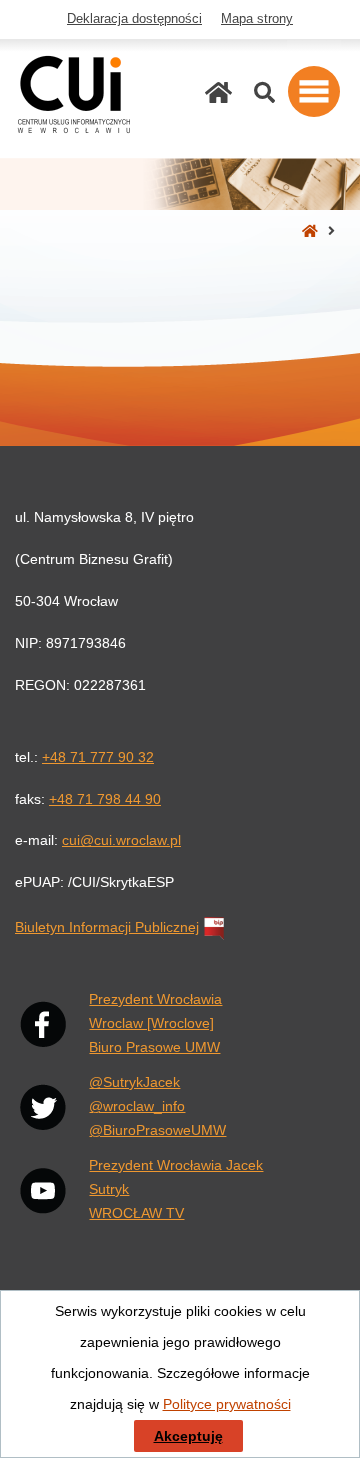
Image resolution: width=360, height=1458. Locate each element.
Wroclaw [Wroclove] (151, 1023)
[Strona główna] (218, 92)
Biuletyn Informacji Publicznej (107, 927)
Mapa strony (257, 19)
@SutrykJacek (134, 1082)
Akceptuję (188, 1436)
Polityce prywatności (227, 1404)
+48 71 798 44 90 (105, 799)
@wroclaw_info (137, 1106)
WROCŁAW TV (136, 1213)
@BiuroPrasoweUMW (157, 1130)
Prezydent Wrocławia (155, 999)
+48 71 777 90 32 (98, 757)
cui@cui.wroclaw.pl (121, 840)
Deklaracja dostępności (134, 19)
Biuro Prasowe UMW (154, 1047)
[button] (314, 91)
